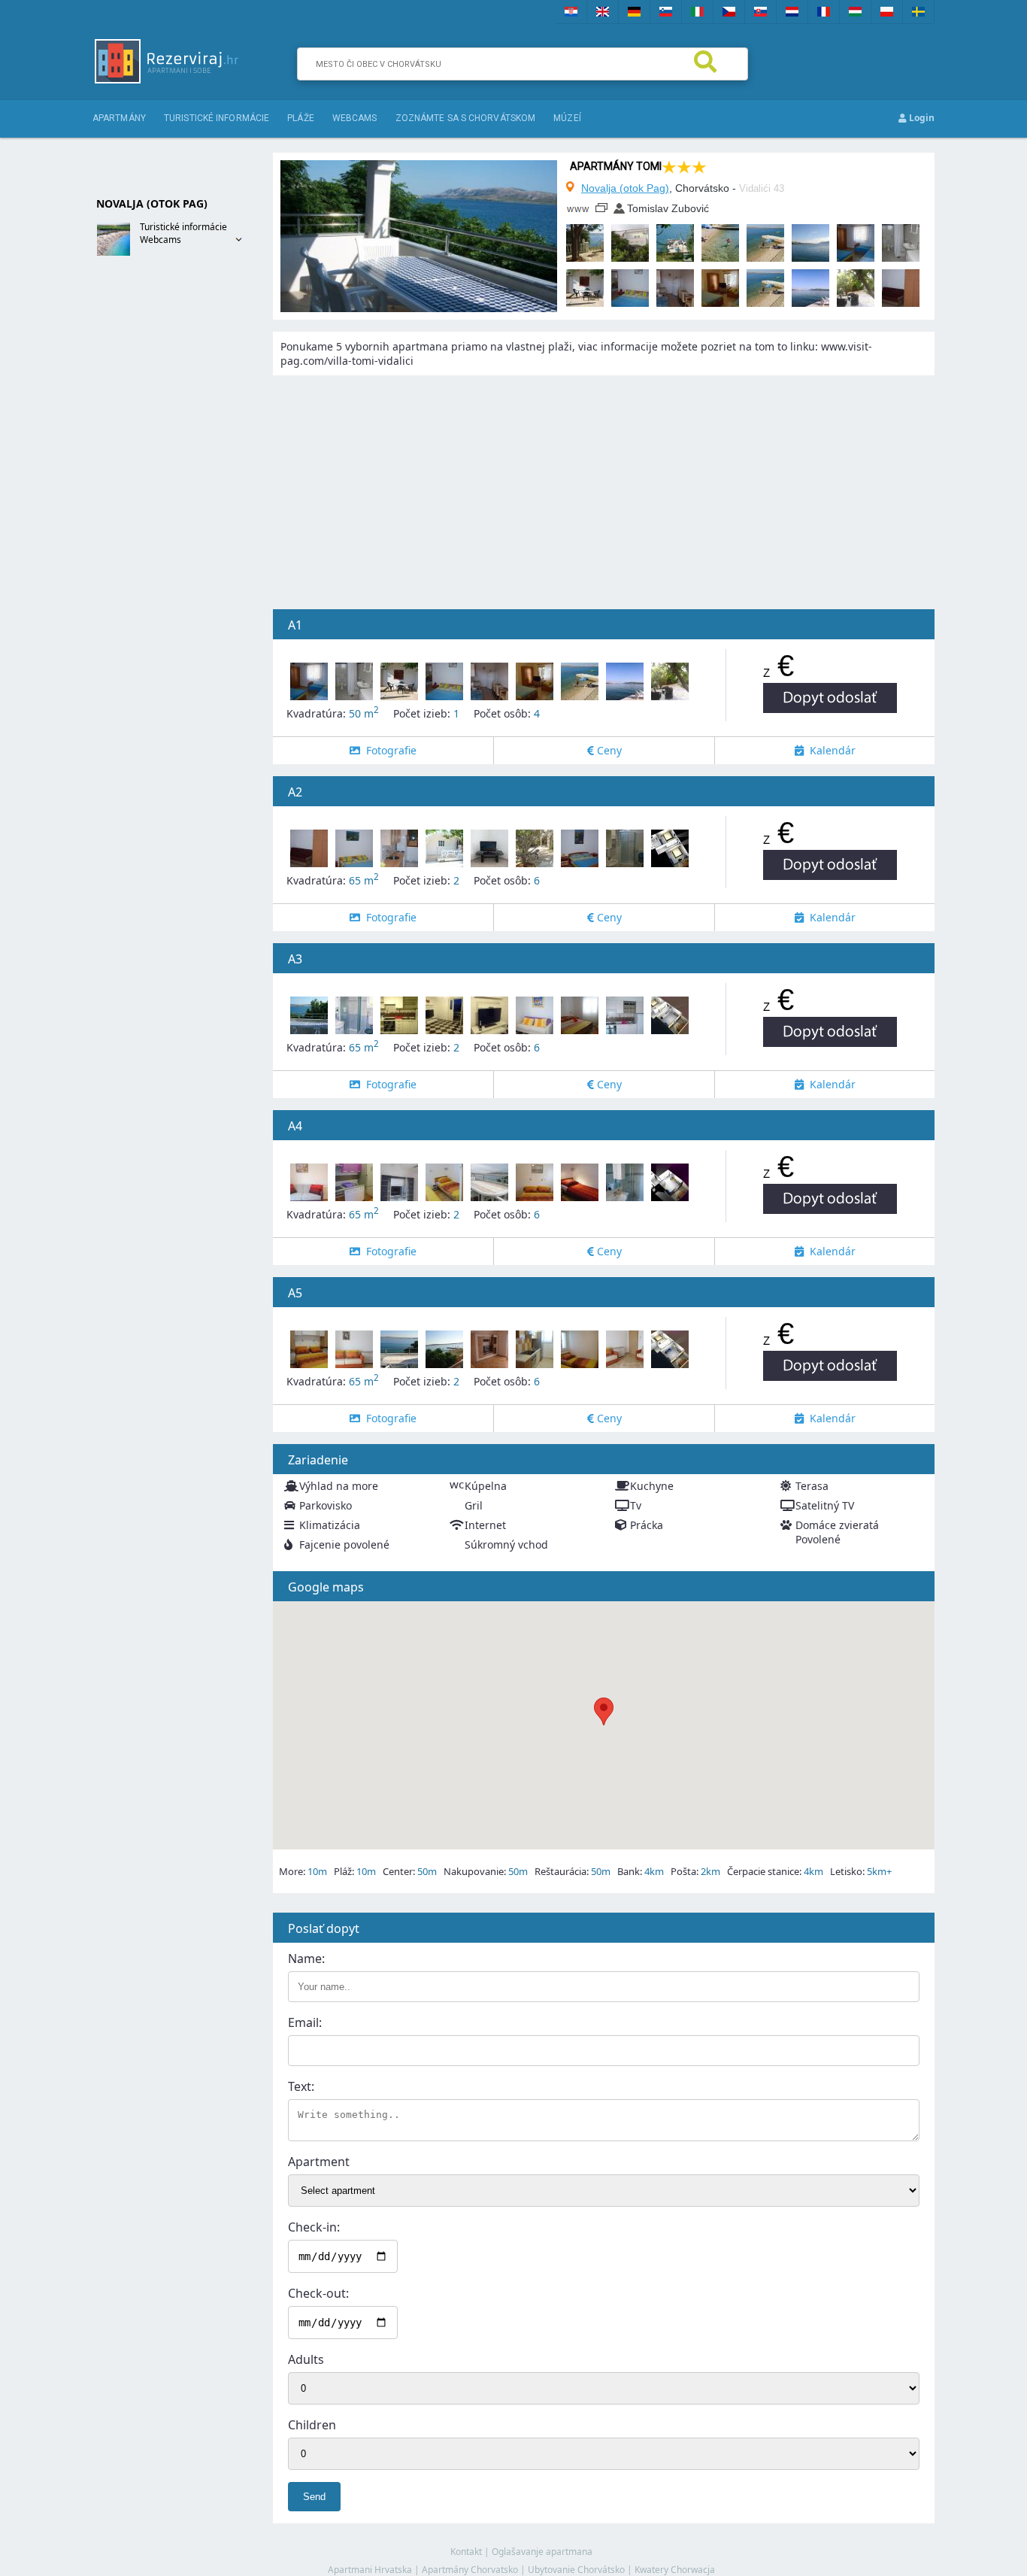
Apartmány (119, 118)
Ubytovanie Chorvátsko (576, 2570)
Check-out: (318, 2293)
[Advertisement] (153, 509)
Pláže (301, 118)
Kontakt (466, 2552)
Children (312, 2425)
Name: (306, 1959)
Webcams (161, 240)
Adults (306, 2359)
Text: (301, 2086)
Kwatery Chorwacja (675, 2570)
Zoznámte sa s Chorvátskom (466, 118)
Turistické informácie (217, 118)
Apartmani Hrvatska (370, 2570)
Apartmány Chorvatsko (470, 2570)
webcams (355, 118)
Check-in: (314, 2227)
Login (921, 118)
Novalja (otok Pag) (625, 188)
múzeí (567, 118)
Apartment (319, 2162)
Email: (305, 2022)
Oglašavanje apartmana (542, 2552)
